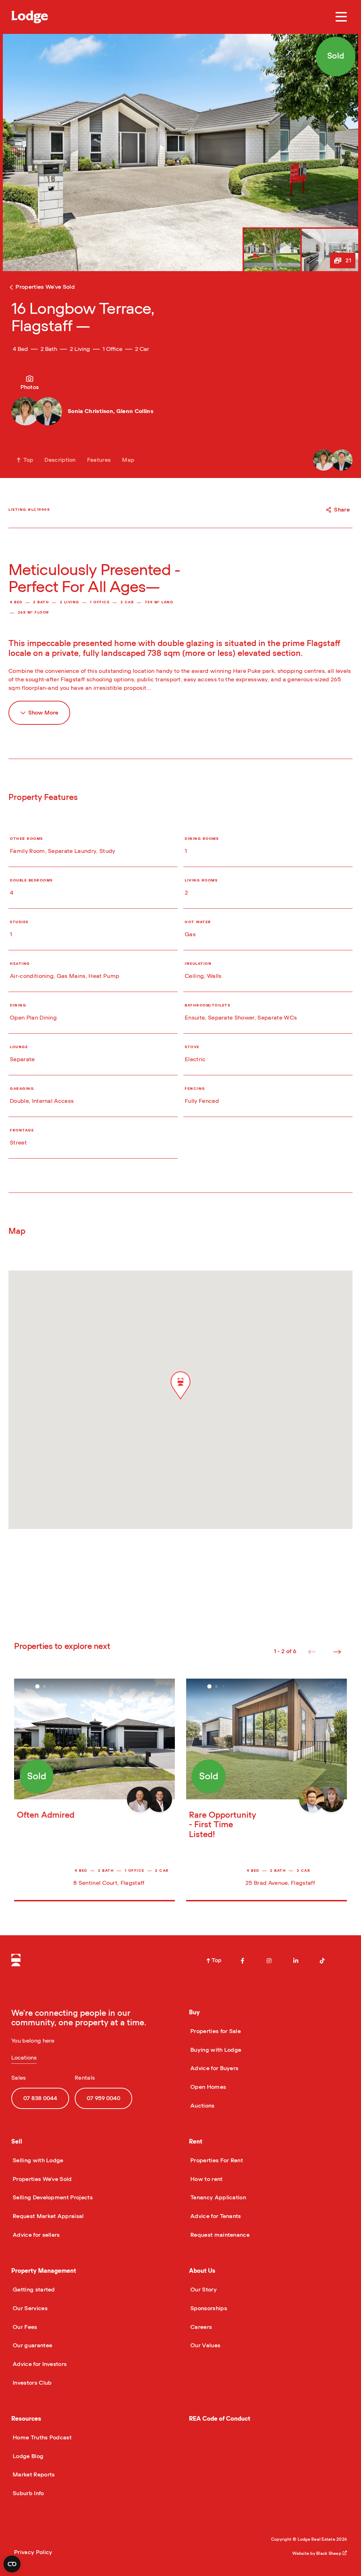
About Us (202, 2271)
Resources (26, 2419)
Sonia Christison (90, 411)
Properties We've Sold (42, 2179)
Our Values (205, 2345)
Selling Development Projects (52, 2198)
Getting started (33, 2290)
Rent (196, 2142)
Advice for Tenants (215, 2216)
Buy (194, 2012)
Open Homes (207, 2087)
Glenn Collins (135, 411)
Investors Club (31, 2383)
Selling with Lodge (37, 2160)
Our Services (29, 2308)
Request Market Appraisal (48, 2216)
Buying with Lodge (215, 2050)
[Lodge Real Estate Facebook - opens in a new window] (243, 1961)
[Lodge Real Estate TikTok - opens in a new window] (322, 1961)
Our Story (203, 2290)
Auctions (202, 2106)
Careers (200, 2327)
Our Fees (24, 2327)
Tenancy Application (218, 2198)
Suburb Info (28, 2493)
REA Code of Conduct (220, 2419)
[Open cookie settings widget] (12, 2564)
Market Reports (33, 2475)
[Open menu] (341, 17)
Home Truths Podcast (41, 2438)
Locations (24, 2058)
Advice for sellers (36, 2235)
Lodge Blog (27, 2456)
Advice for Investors (39, 2364)
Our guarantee (32, 2345)
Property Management (44, 2271)
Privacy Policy (33, 2552)
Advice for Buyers (214, 2068)
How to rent (206, 2179)
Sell (17, 2142)
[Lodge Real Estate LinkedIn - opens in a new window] (296, 1961)
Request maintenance (219, 2235)
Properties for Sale (215, 2031)
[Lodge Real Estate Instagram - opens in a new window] (269, 1961)
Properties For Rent (216, 2160)
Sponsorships (208, 2308)
